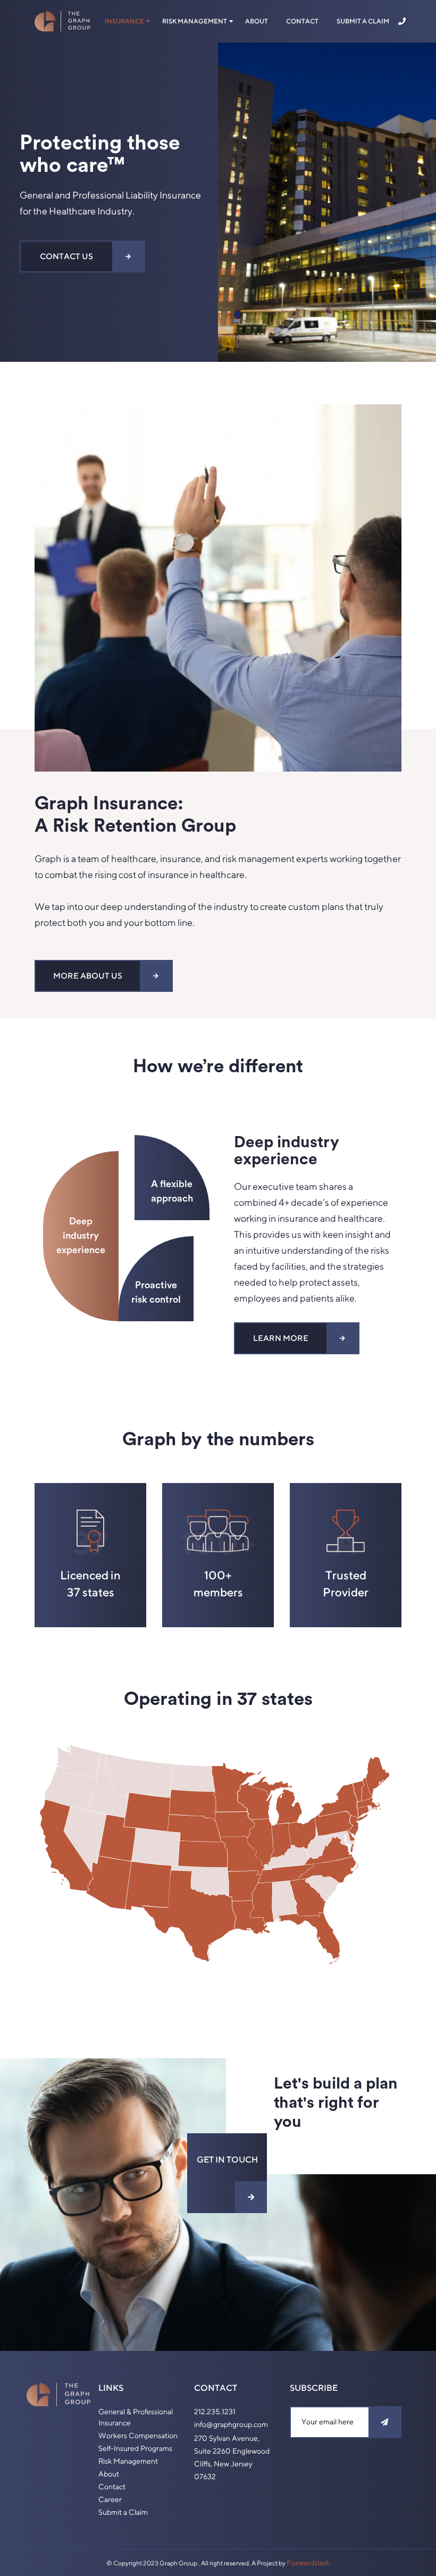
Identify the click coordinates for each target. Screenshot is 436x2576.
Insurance (124, 21)
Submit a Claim (363, 21)
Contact (302, 21)
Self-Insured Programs (135, 2448)
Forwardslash (308, 2563)
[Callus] (404, 22)
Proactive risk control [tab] (156, 1292)
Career (110, 2499)
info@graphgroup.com (231, 2424)
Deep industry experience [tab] (81, 1236)
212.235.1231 (215, 2412)
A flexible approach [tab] (172, 1191)
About (257, 21)
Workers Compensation (138, 2436)
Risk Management (195, 21)
